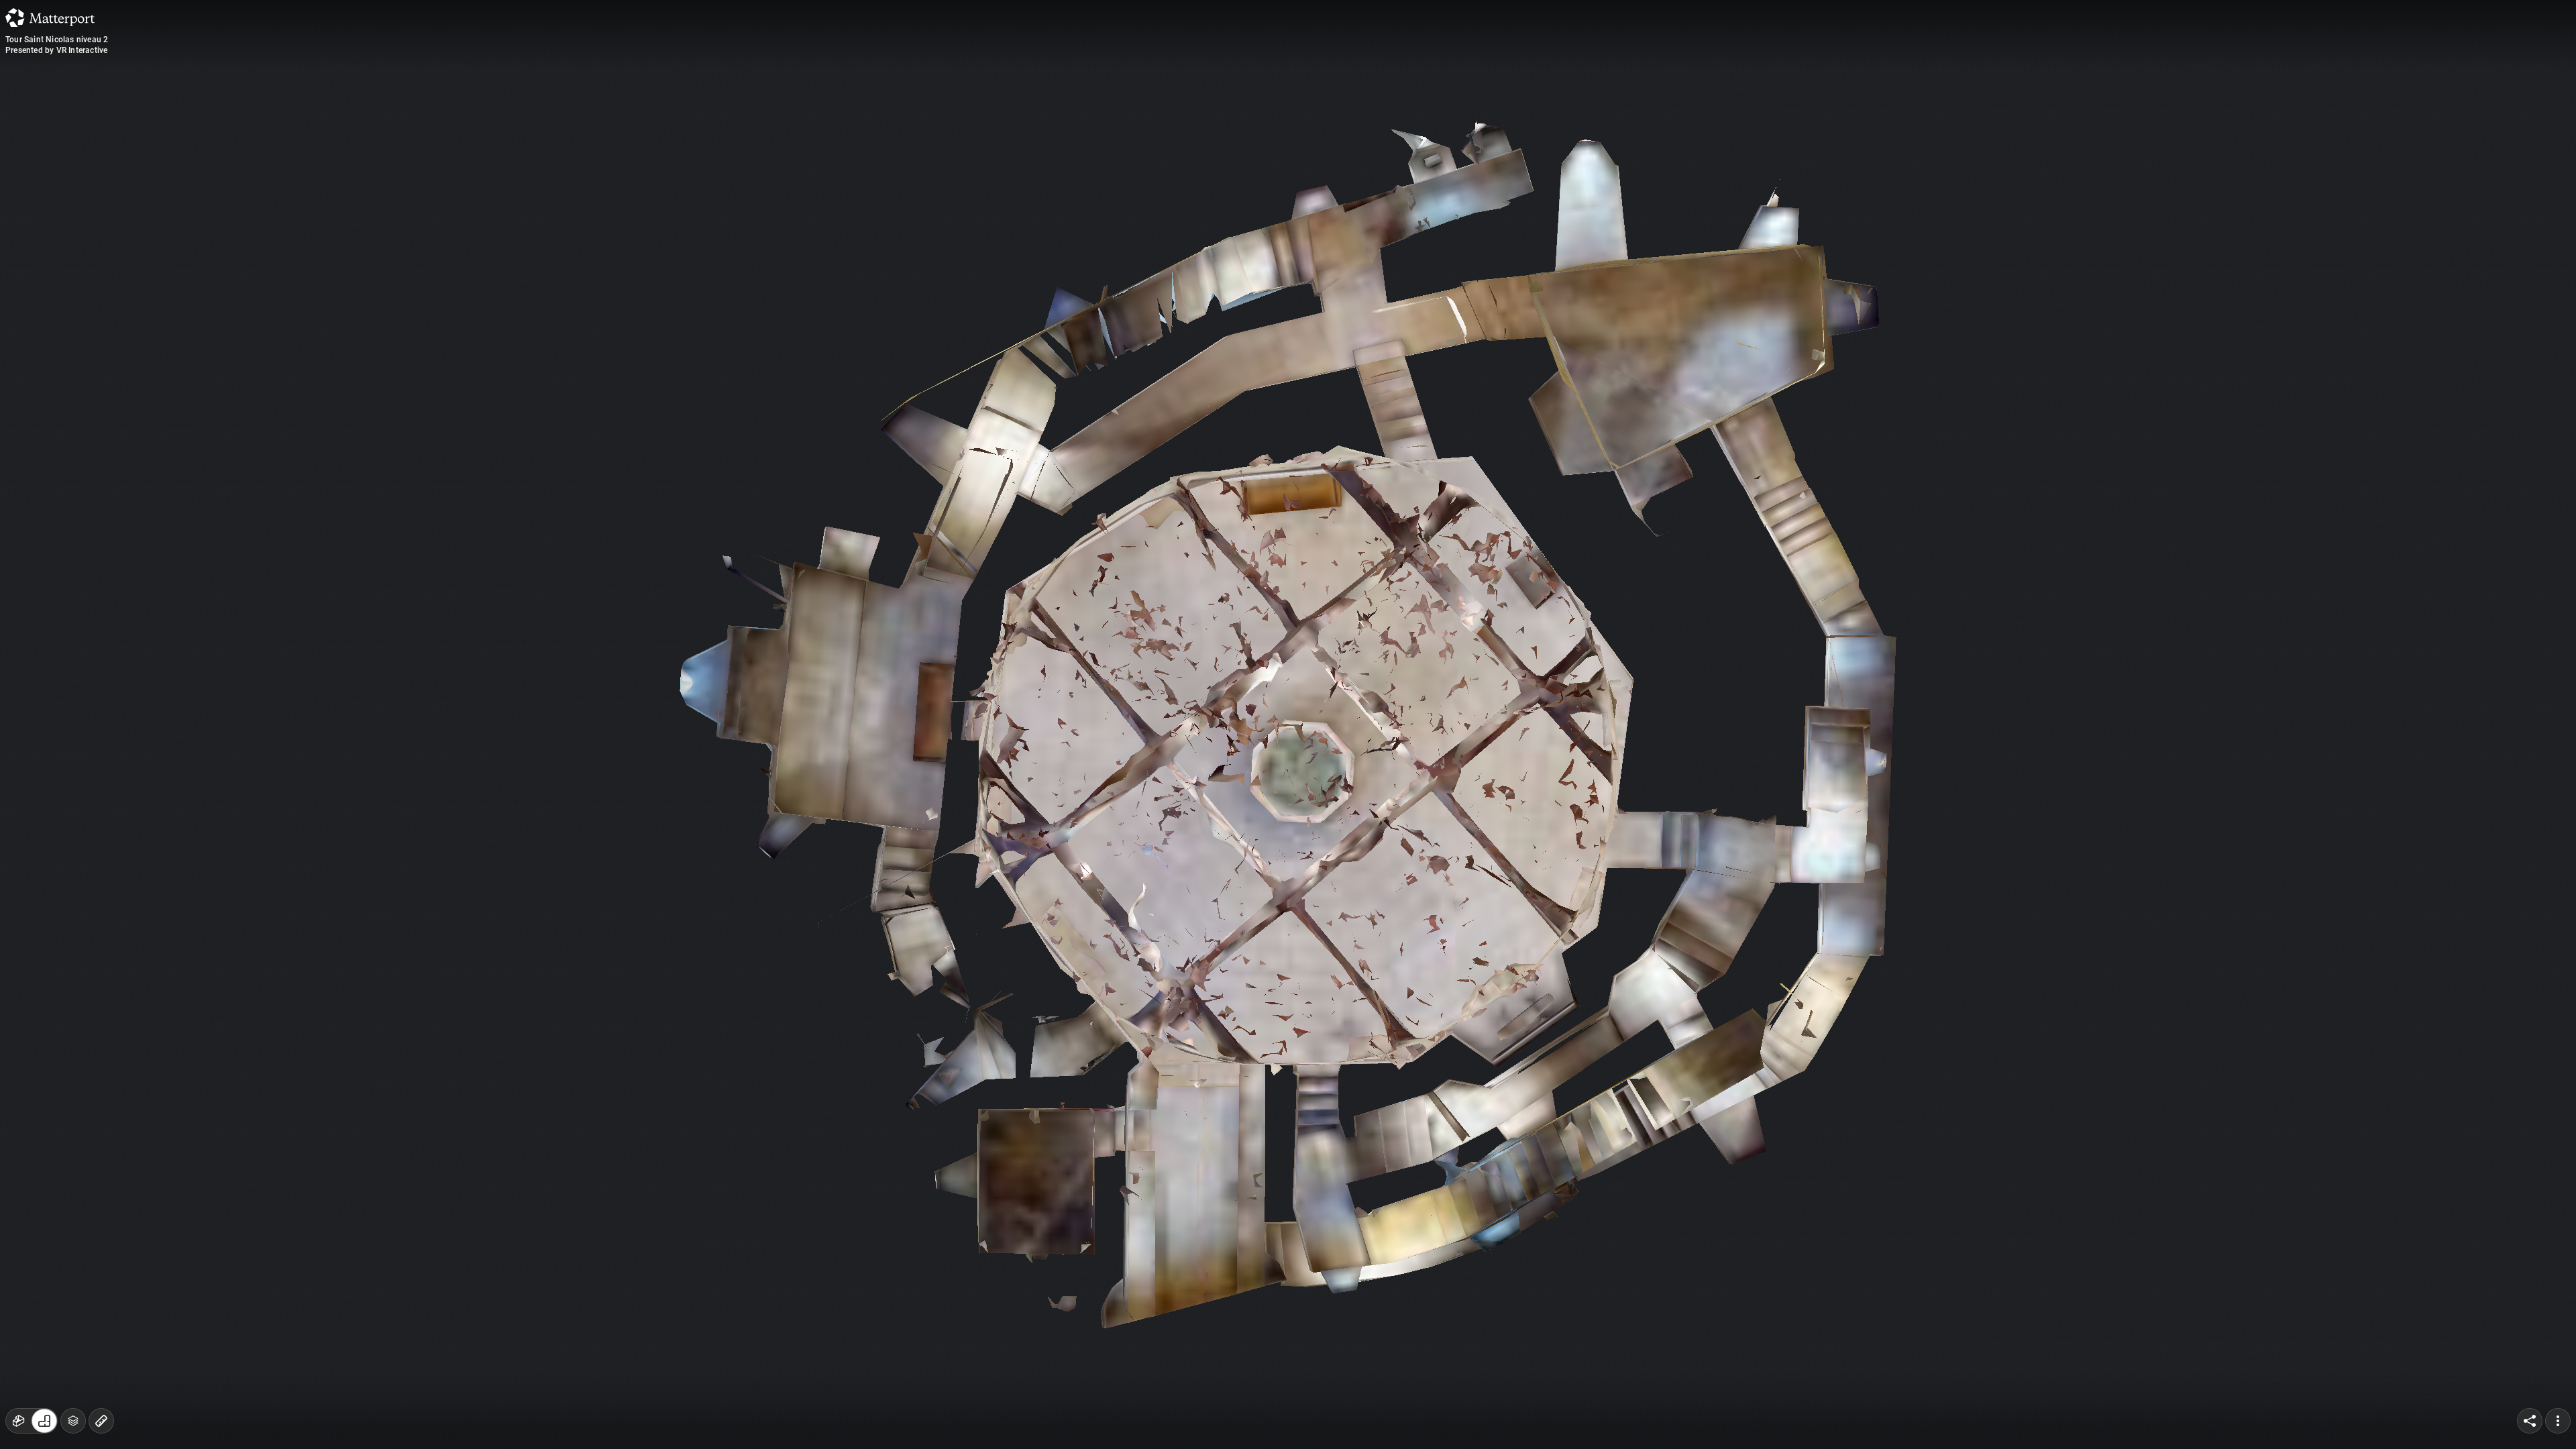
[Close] (1452, 116)
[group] (32, 1421)
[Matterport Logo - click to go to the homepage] (50, 17)
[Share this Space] (2530, 1421)
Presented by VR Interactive (56, 50)
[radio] (19, 1421)
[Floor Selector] (73, 1421)
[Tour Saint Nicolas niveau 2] (1288, 724)
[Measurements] (101, 1421)
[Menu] (2558, 1421)
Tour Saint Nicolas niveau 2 (57, 40)
